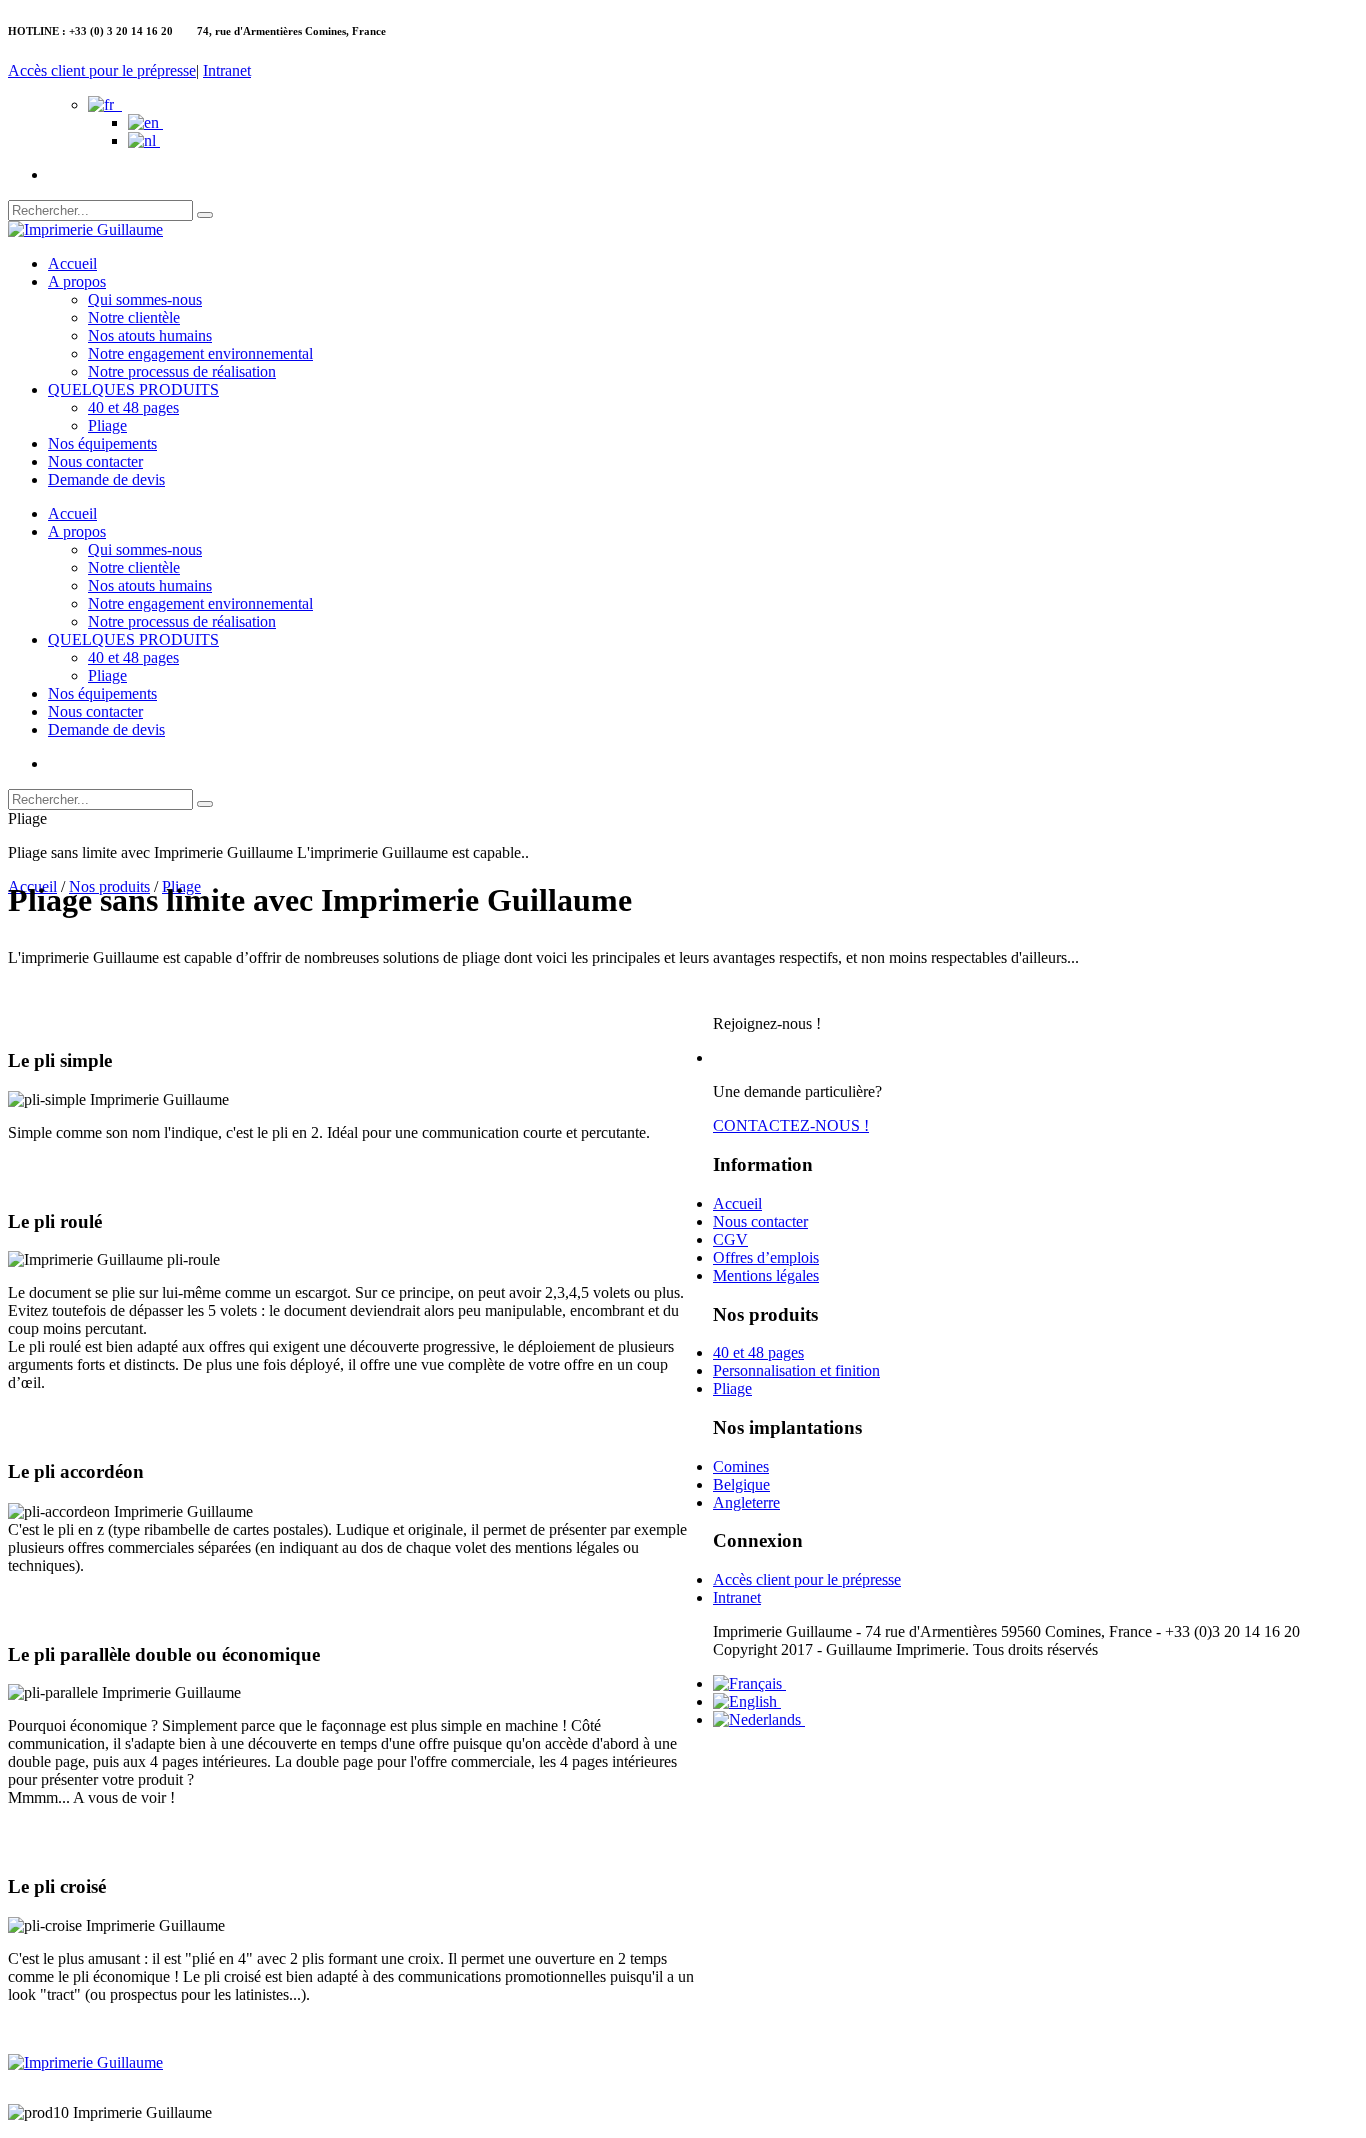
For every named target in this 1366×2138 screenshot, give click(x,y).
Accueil (72, 263)
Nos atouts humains (150, 335)
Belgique (741, 1484)
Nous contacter (95, 461)
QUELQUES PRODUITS (133, 389)
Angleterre (746, 1502)
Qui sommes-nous (145, 299)
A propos (77, 281)
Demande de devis (106, 479)
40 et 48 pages (133, 407)
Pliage (107, 425)
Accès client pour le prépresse (102, 70)
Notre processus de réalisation (182, 371)
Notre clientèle (134, 317)
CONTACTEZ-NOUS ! (791, 1125)
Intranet (227, 70)
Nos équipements (102, 443)
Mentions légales (766, 1275)
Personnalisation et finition (796, 1370)
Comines (741, 1466)
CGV (730, 1239)
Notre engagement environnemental (200, 353)
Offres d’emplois (766, 1257)
